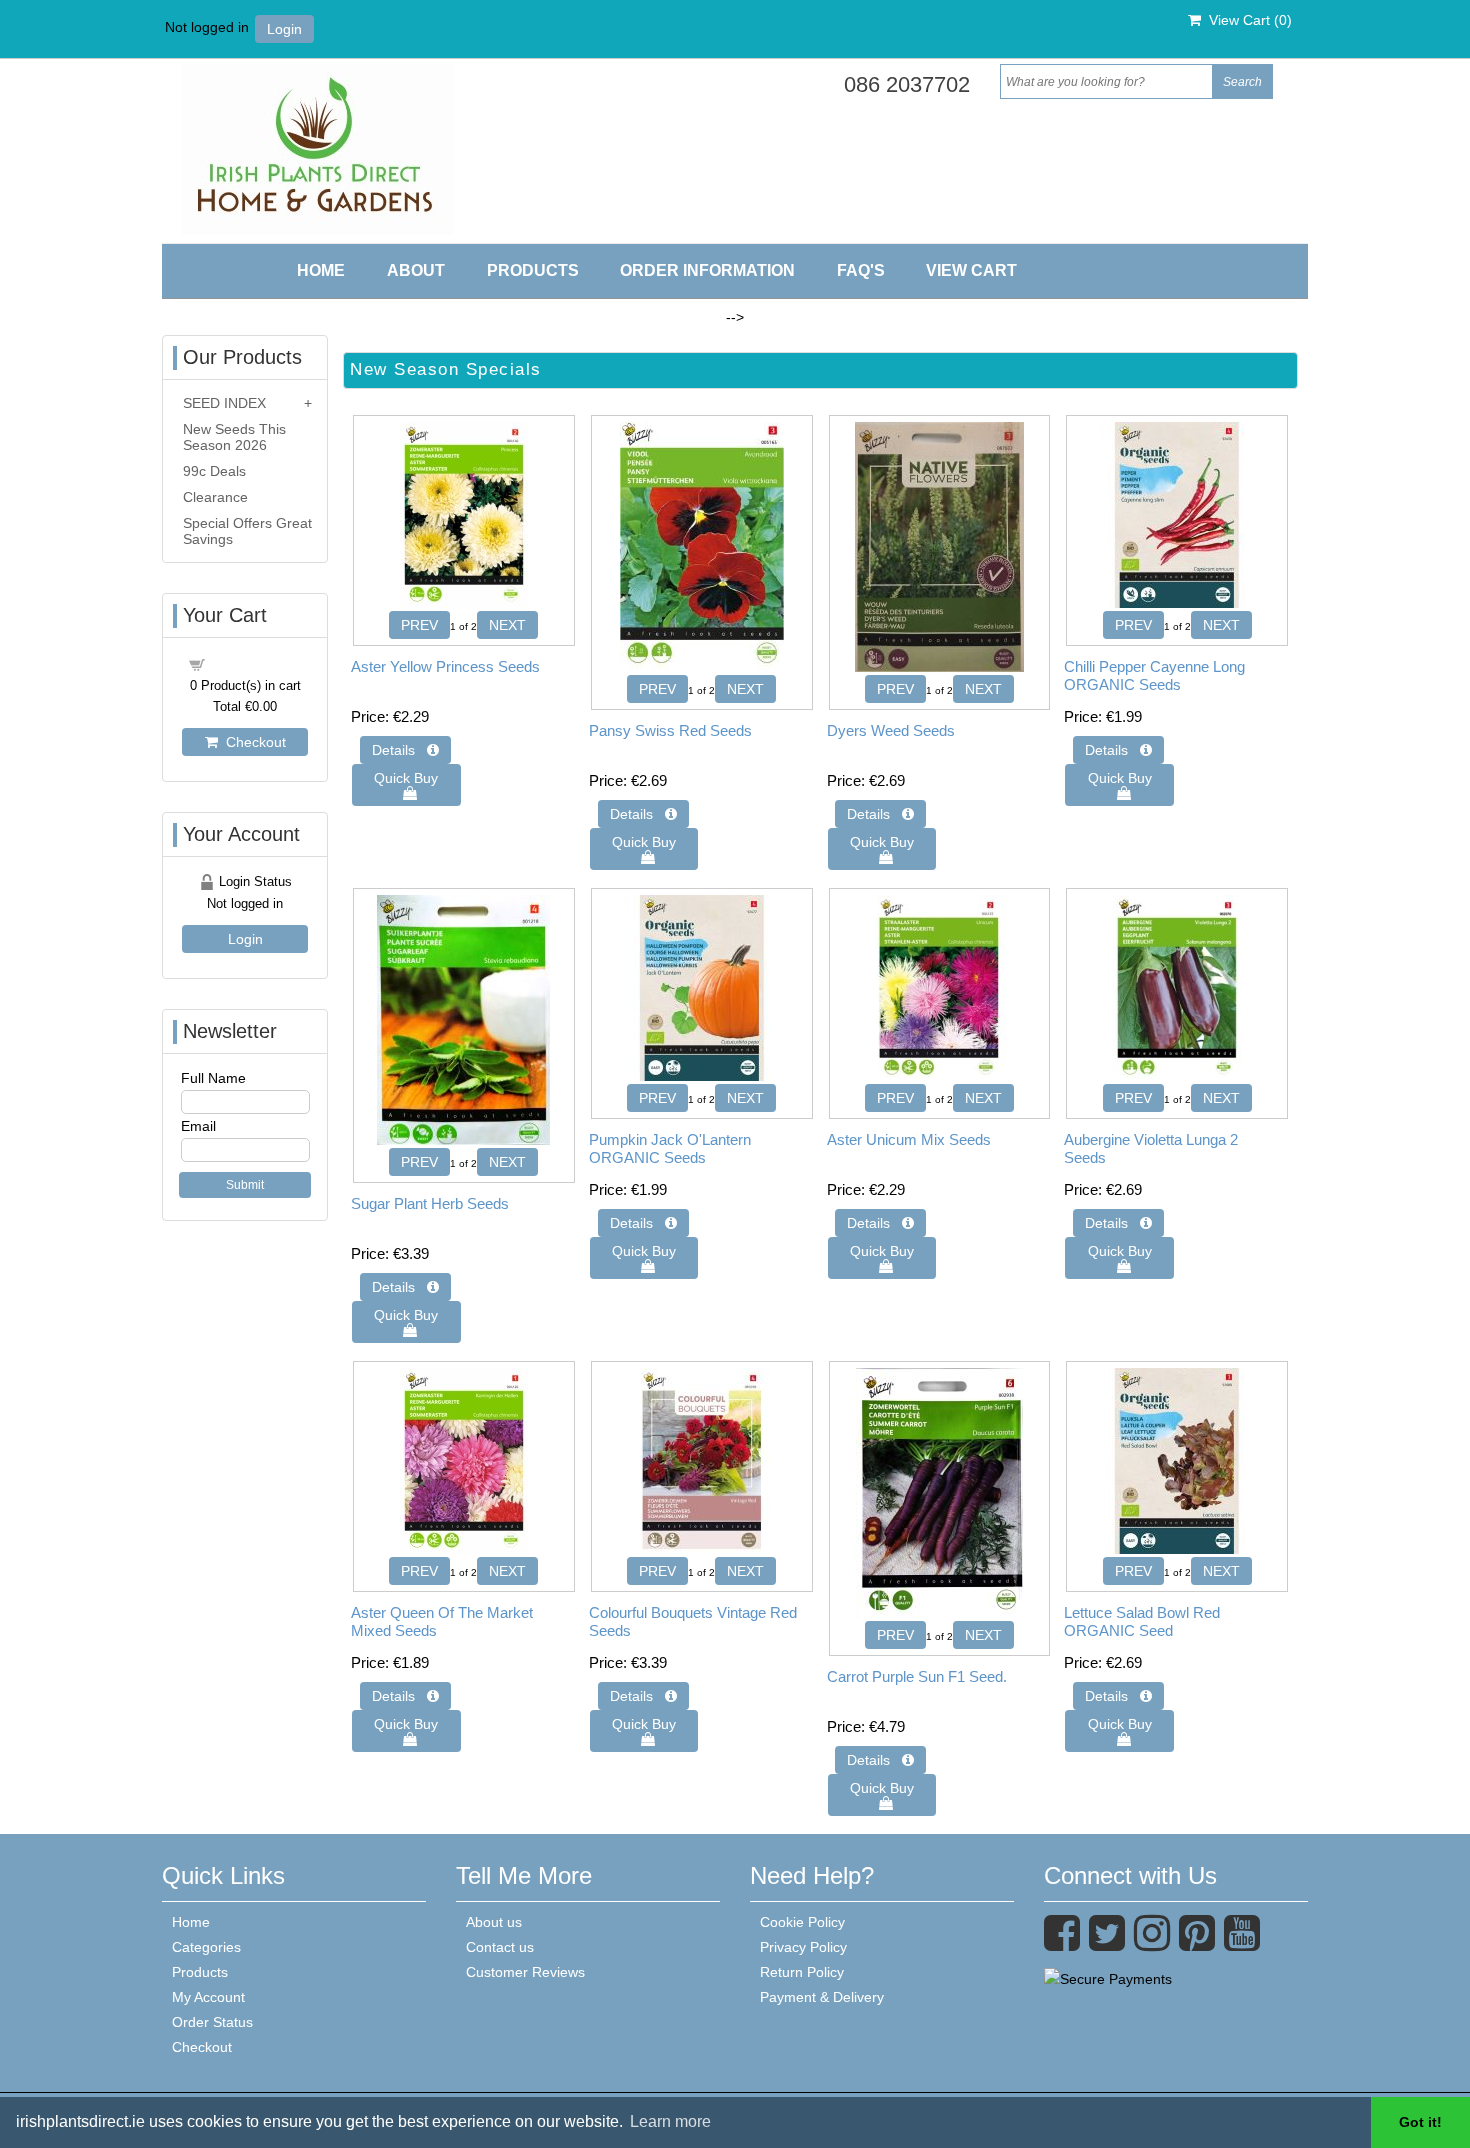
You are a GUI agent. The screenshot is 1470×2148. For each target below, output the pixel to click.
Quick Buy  (406, 785)
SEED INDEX (224, 403)
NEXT (507, 625)
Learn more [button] (670, 2121)
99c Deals (214, 471)
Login (284, 29)
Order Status (212, 2022)
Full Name (213, 1078)
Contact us (500, 1947)
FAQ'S (861, 270)
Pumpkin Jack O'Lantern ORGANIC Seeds (670, 1148)
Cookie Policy (802, 1922)
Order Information (707, 270)
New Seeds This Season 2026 (234, 437)
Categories (206, 1947)
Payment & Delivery (822, 1997)
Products (533, 270)
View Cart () (1246, 20)
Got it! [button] (1420, 2122)
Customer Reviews (525, 1972)
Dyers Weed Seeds (891, 730)
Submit (245, 1185)
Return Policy (802, 1972)
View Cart (971, 270)
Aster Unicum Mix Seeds (909, 1139)
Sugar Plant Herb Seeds (430, 1203)
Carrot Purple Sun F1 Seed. (917, 1676)
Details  (405, 750)
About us (494, 1922)
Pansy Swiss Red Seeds (670, 730)
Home (321, 270)
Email (198, 1126)
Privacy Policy (803, 1947)
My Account (208, 1997)
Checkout (252, 742)
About (416, 270)
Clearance (215, 497)
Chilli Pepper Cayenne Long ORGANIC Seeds (1154, 675)
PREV (419, 625)
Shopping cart (257, 663)
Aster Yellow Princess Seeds (445, 666)
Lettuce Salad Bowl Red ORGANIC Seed (1142, 1621)
